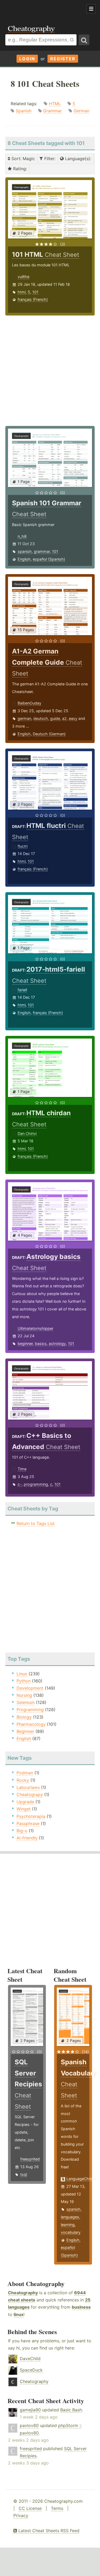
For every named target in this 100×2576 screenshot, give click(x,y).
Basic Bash (71, 2410)
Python (24, 1681)
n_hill (22, 536)
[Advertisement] (43, 9)
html (22, 292)
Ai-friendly (27, 1838)
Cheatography (23, 2293)
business (81, 2307)
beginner (25, 1343)
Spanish (24, 111)
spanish (25, 551)
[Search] (84, 40)
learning (68, 2225)
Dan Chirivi (27, 1133)
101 (35, 292)
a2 (64, 718)
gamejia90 (30, 2410)
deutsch (41, 718)
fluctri (23, 846)
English (24, 559)
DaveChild (30, 2359)
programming (36, 1484)
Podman (25, 1773)
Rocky (23, 1780)
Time (22, 1469)
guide (55, 718)
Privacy (21, 2515)
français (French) (33, 299)
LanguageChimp (81, 2179)
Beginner (25, 1731)
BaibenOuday (29, 703)
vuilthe (23, 277)
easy (73, 718)
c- (20, 1484)
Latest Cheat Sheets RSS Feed (48, 2531)
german (24, 718)
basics (41, 1343)
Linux (22, 1674)
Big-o (22, 1831)
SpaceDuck (31, 2370)
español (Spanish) (49, 559)
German (81, 111)
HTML (55, 104)
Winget (24, 1809)
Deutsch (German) (49, 734)
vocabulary (71, 2232)
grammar (42, 551)
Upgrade (25, 1802)
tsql (24, 2174)
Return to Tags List (36, 1523)
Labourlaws (28, 1787)
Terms (57, 2508)
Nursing (24, 1695)
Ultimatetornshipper (35, 1328)
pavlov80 (29, 2425)
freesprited (30, 2159)
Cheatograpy (30, 1795)
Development (30, 1688)
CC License (30, 2508)
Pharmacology (31, 1724)
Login (27, 59)
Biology (24, 1717)
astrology (57, 1343)
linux (19, 2314)
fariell (22, 990)
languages (70, 2217)
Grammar (53, 111)
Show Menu (91, 9)
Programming (30, 1710)
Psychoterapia (31, 1816)
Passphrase (28, 1823)
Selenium (26, 1702)
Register (63, 59)
